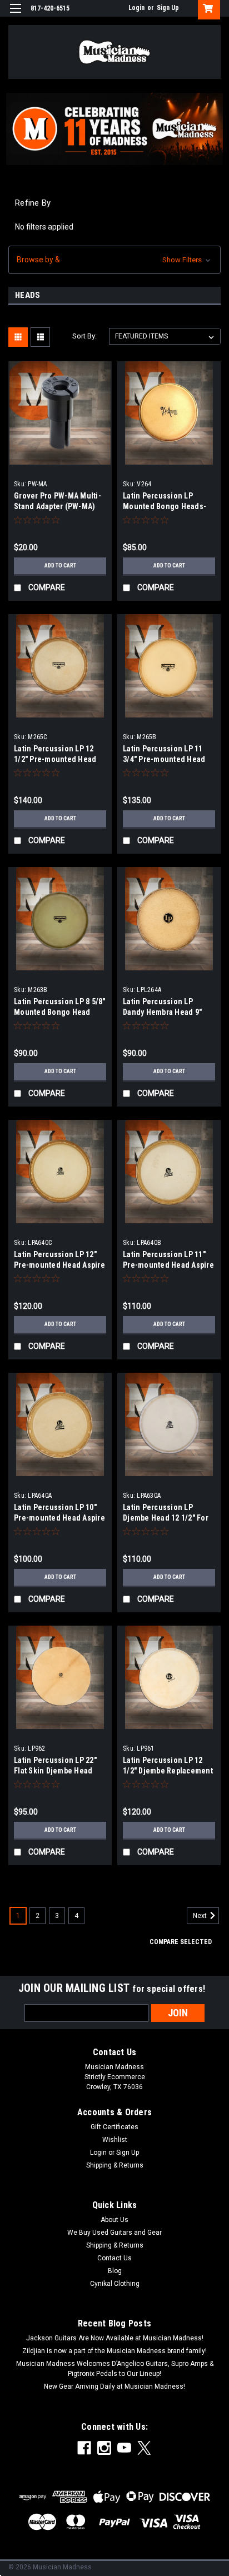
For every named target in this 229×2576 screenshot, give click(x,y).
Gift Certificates (114, 2127)
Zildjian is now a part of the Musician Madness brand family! (114, 2351)
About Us (114, 2220)
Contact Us (114, 2258)
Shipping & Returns (115, 2165)
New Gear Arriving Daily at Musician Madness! (114, 2386)
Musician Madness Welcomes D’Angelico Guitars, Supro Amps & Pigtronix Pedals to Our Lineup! (115, 2369)
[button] (114, 260)
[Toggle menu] (15, 15)
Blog (115, 2271)
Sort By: (84, 336)
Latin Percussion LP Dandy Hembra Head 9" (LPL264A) (162, 1012)
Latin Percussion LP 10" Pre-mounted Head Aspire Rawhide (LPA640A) (59, 1518)
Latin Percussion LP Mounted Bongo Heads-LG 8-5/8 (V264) (165, 506)
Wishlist (115, 2140)
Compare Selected (181, 1942)
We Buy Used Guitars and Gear (114, 2233)
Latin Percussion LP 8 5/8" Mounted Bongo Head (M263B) (60, 1012)
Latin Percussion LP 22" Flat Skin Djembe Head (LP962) (55, 1771)
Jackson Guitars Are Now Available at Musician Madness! (115, 2338)
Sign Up (168, 8)
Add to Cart (60, 565)
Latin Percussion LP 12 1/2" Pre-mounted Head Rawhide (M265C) (55, 759)
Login (136, 8)
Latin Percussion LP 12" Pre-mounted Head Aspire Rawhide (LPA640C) (59, 1265)
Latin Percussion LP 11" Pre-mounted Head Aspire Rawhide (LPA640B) (168, 1265)
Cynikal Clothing (115, 2284)
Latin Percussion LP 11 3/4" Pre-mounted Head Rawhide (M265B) (164, 759)
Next (201, 1916)
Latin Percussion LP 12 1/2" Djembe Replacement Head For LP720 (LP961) (168, 1771)
